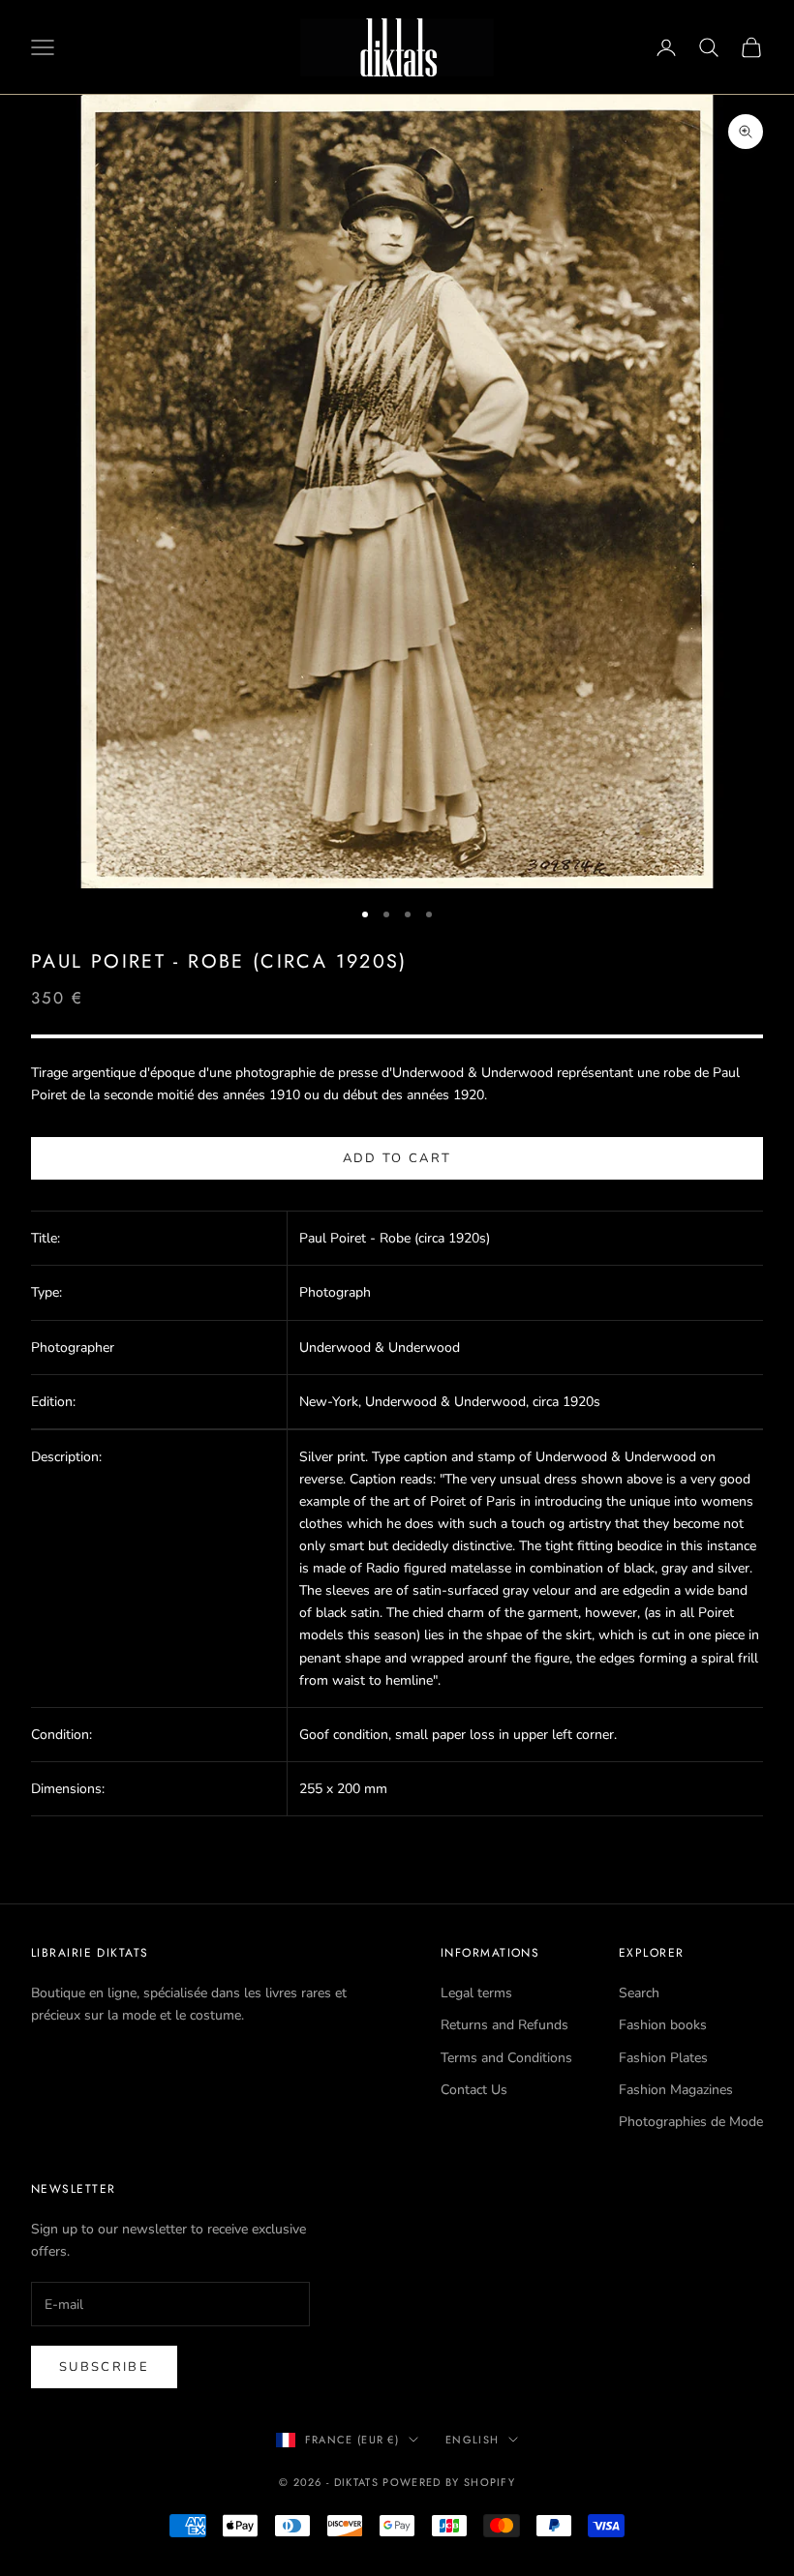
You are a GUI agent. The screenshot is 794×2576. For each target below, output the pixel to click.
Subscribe (104, 2367)
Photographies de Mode (691, 2122)
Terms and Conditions (506, 2058)
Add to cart (397, 1158)
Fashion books (663, 2025)
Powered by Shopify (449, 2482)
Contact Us (474, 2090)
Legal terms (476, 1993)
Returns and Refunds (504, 2025)
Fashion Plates (663, 2058)
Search (639, 1993)
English (472, 2440)
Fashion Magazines (676, 2090)
